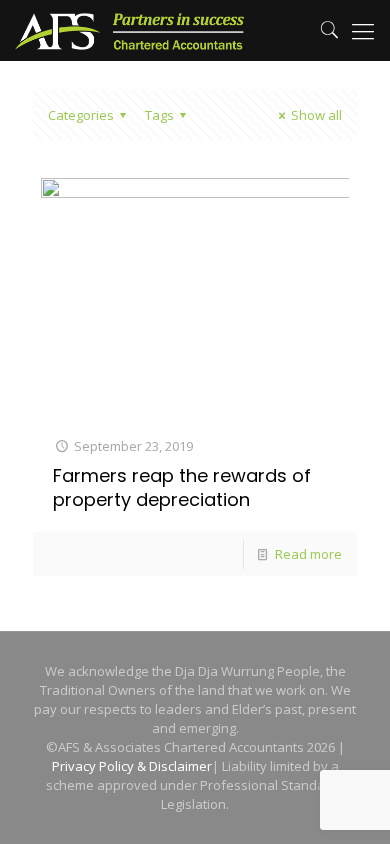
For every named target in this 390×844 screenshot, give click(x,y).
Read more (308, 554)
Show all (316, 115)
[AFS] (129, 30)
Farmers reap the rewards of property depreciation (182, 487)
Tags (159, 115)
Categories (81, 115)
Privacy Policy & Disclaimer (132, 766)
